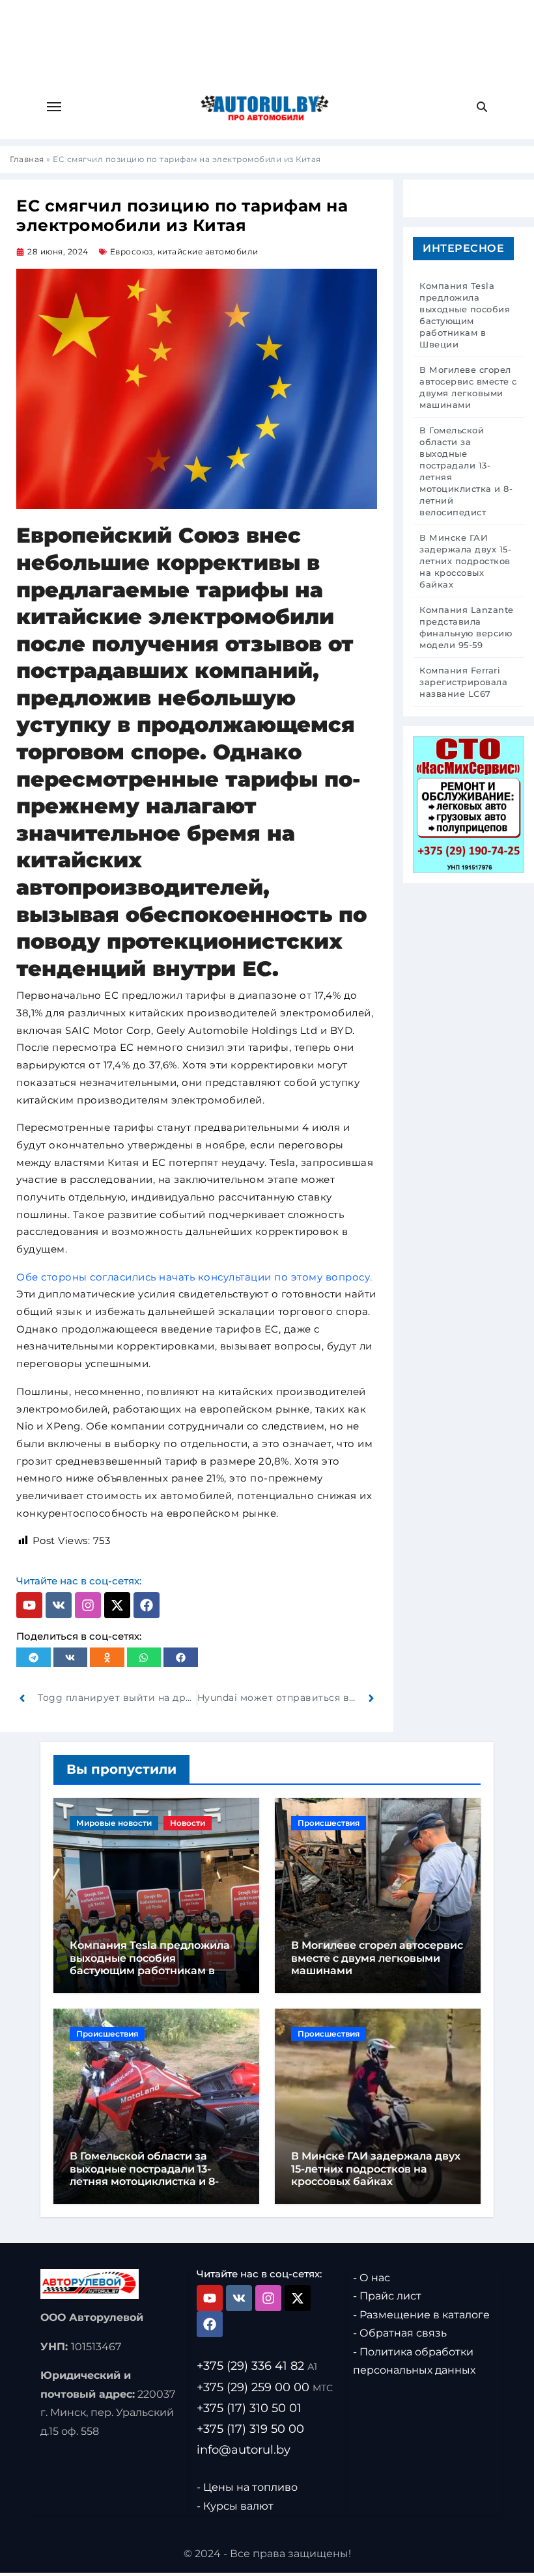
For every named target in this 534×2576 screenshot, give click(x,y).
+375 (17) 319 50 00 (250, 2429)
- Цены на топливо (247, 2487)
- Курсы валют (235, 2506)
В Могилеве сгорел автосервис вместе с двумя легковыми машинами (377, 1958)
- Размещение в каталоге (421, 2315)
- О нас (372, 2278)
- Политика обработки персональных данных (414, 2361)
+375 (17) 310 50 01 (249, 2407)
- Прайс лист (387, 2296)
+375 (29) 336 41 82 (257, 2366)
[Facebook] (147, 1605)
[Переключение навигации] (54, 107)
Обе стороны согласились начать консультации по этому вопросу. (194, 1277)
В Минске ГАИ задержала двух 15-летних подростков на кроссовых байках (376, 2168)
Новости (188, 1823)
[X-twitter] (117, 1605)
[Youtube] (29, 1605)
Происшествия (329, 1823)
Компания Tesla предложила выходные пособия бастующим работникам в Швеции (150, 1964)
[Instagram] (88, 1605)
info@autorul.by (244, 2450)
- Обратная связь (400, 2333)
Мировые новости (114, 1823)
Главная (27, 159)
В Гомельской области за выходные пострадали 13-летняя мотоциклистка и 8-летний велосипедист (144, 2175)
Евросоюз (132, 251)
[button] (34, 1657)
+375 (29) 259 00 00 (265, 2387)
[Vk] (59, 1605)
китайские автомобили (208, 251)
